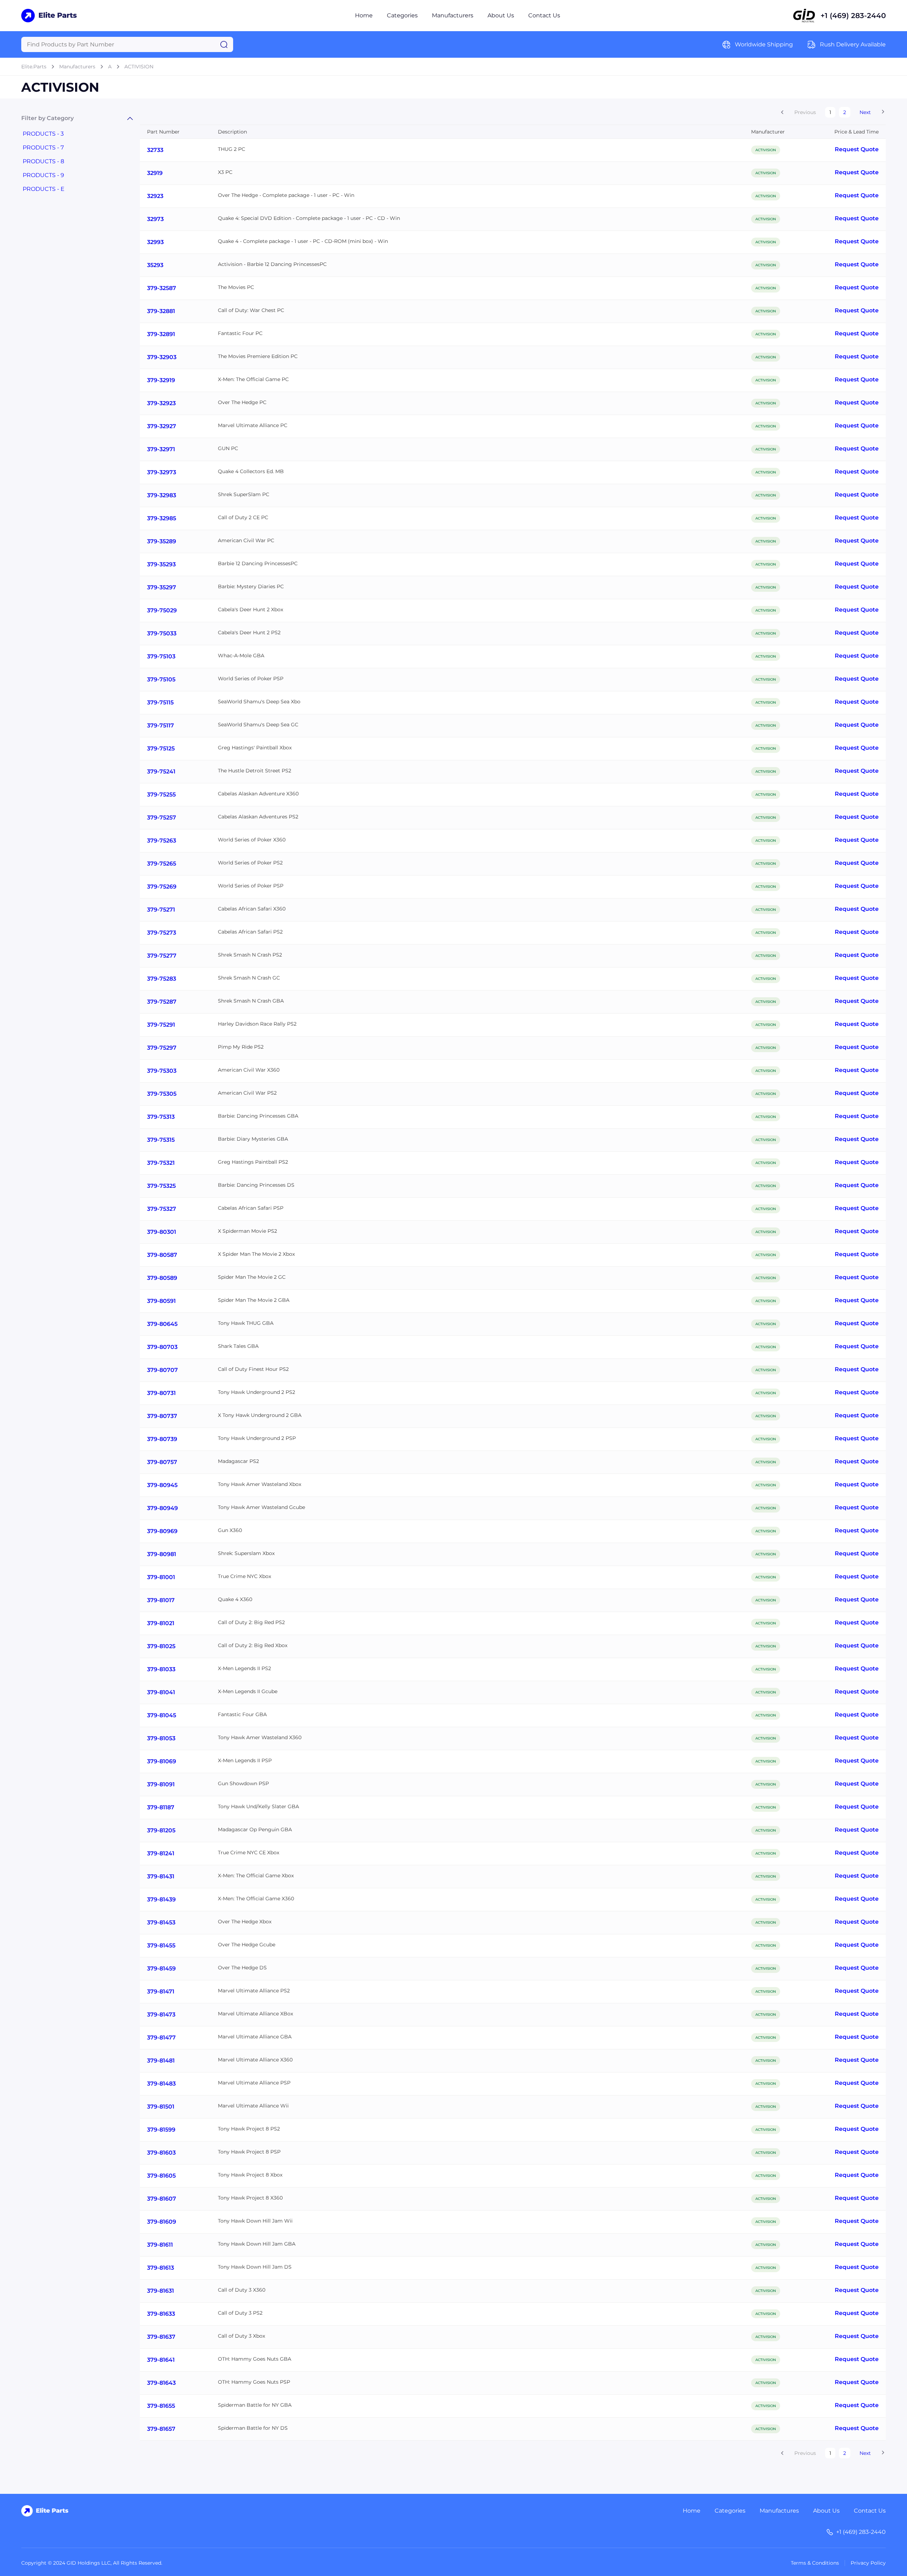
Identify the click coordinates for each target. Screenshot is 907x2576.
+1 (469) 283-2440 (853, 16)
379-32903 (162, 357)
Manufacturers (453, 15)
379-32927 (162, 426)
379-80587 (162, 1255)
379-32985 (162, 518)
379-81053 (161, 1738)
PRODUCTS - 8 (43, 161)
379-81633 (161, 2314)
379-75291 (161, 1025)
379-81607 (162, 2199)
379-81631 (160, 2291)
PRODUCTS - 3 (43, 134)
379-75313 (161, 1117)
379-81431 (161, 1876)
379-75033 (162, 633)
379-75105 (161, 679)
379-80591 (161, 1301)
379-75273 (162, 933)
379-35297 (162, 587)
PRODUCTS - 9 (43, 175)
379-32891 (161, 334)
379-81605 (161, 2176)
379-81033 (161, 1669)
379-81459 (161, 1968)
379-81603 (161, 2153)
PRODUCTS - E (44, 189)
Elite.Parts (34, 67)
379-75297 (162, 1048)
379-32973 (162, 472)
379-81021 (161, 1623)
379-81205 (161, 1830)
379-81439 (161, 1899)
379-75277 (162, 956)
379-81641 (161, 2360)
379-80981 (162, 1554)
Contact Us (544, 15)
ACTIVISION (139, 67)
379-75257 (162, 818)
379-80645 (162, 1324)
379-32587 (162, 288)
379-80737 (162, 1416)
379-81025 (161, 1646)
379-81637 (161, 2337)
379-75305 (162, 1094)
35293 (155, 265)
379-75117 (160, 725)
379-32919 (161, 380)
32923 (155, 196)
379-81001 (161, 1577)
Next (865, 112)
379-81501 (161, 2107)
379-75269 (162, 887)
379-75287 (162, 1002)
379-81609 (162, 2222)
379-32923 (161, 403)
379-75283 (162, 979)
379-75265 (162, 864)
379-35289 (162, 541)
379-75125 (161, 748)
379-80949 (162, 1508)
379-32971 (161, 449)
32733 (155, 150)
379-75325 (161, 1186)
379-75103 (161, 656)
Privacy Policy (868, 2563)
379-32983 (162, 495)
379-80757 (162, 1462)
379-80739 (162, 1439)
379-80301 (162, 1232)
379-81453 (161, 1922)
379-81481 (161, 2061)
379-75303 (162, 1071)
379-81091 (161, 1784)
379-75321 (161, 1163)
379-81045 (162, 1715)
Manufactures (779, 2511)
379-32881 (161, 311)
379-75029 (162, 610)
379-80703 (162, 1347)
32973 (155, 219)
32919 (155, 173)
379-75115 (160, 702)
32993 (155, 242)
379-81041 (161, 1692)
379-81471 (161, 1991)
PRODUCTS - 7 (43, 147)
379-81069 (162, 1761)
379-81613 (160, 2268)
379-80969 (162, 1531)
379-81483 (161, 2084)
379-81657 (161, 2429)
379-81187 (161, 1807)
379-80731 (161, 1393)
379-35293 (161, 564)
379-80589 (162, 1278)
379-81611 (160, 2245)
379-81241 (161, 1853)
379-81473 (161, 2015)
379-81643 (161, 2383)
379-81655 (161, 2406)
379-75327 (162, 1209)
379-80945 (162, 1485)
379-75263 (162, 841)
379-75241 (161, 771)
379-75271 (161, 910)
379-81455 (161, 1945)
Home (364, 15)
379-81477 (161, 2038)
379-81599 (161, 2130)
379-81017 (161, 1600)
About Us (501, 15)
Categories (402, 15)
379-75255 (161, 795)
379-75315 (161, 1140)
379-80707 (162, 1370)
